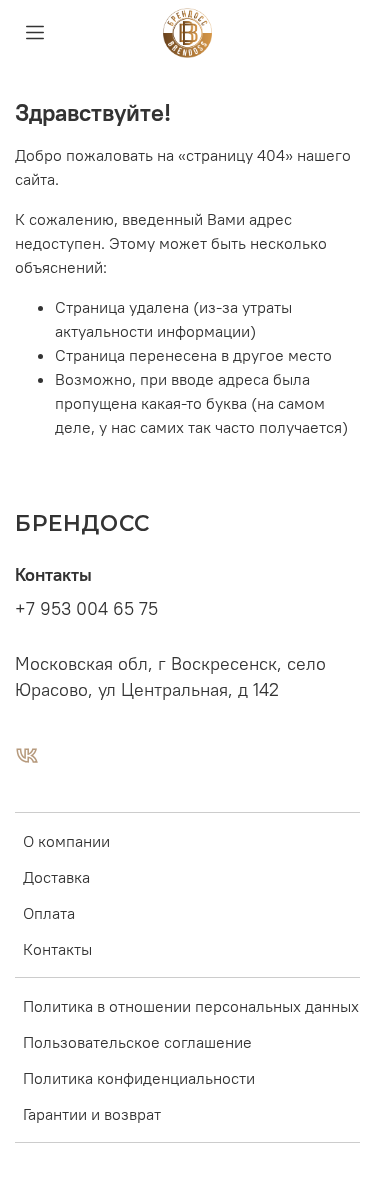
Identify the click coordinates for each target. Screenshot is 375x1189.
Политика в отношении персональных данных (191, 1006)
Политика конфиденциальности (139, 1078)
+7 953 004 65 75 (86, 609)
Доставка (56, 877)
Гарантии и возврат (92, 1114)
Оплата (49, 913)
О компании (66, 841)
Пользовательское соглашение (137, 1042)
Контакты (57, 949)
